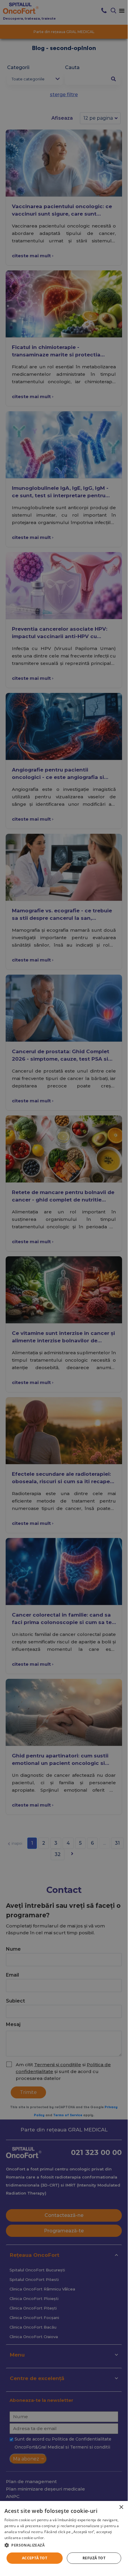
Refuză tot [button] (94, 2558)
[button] (64, 2545)
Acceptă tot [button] (35, 2558)
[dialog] (64, 2535)
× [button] (121, 2507)
